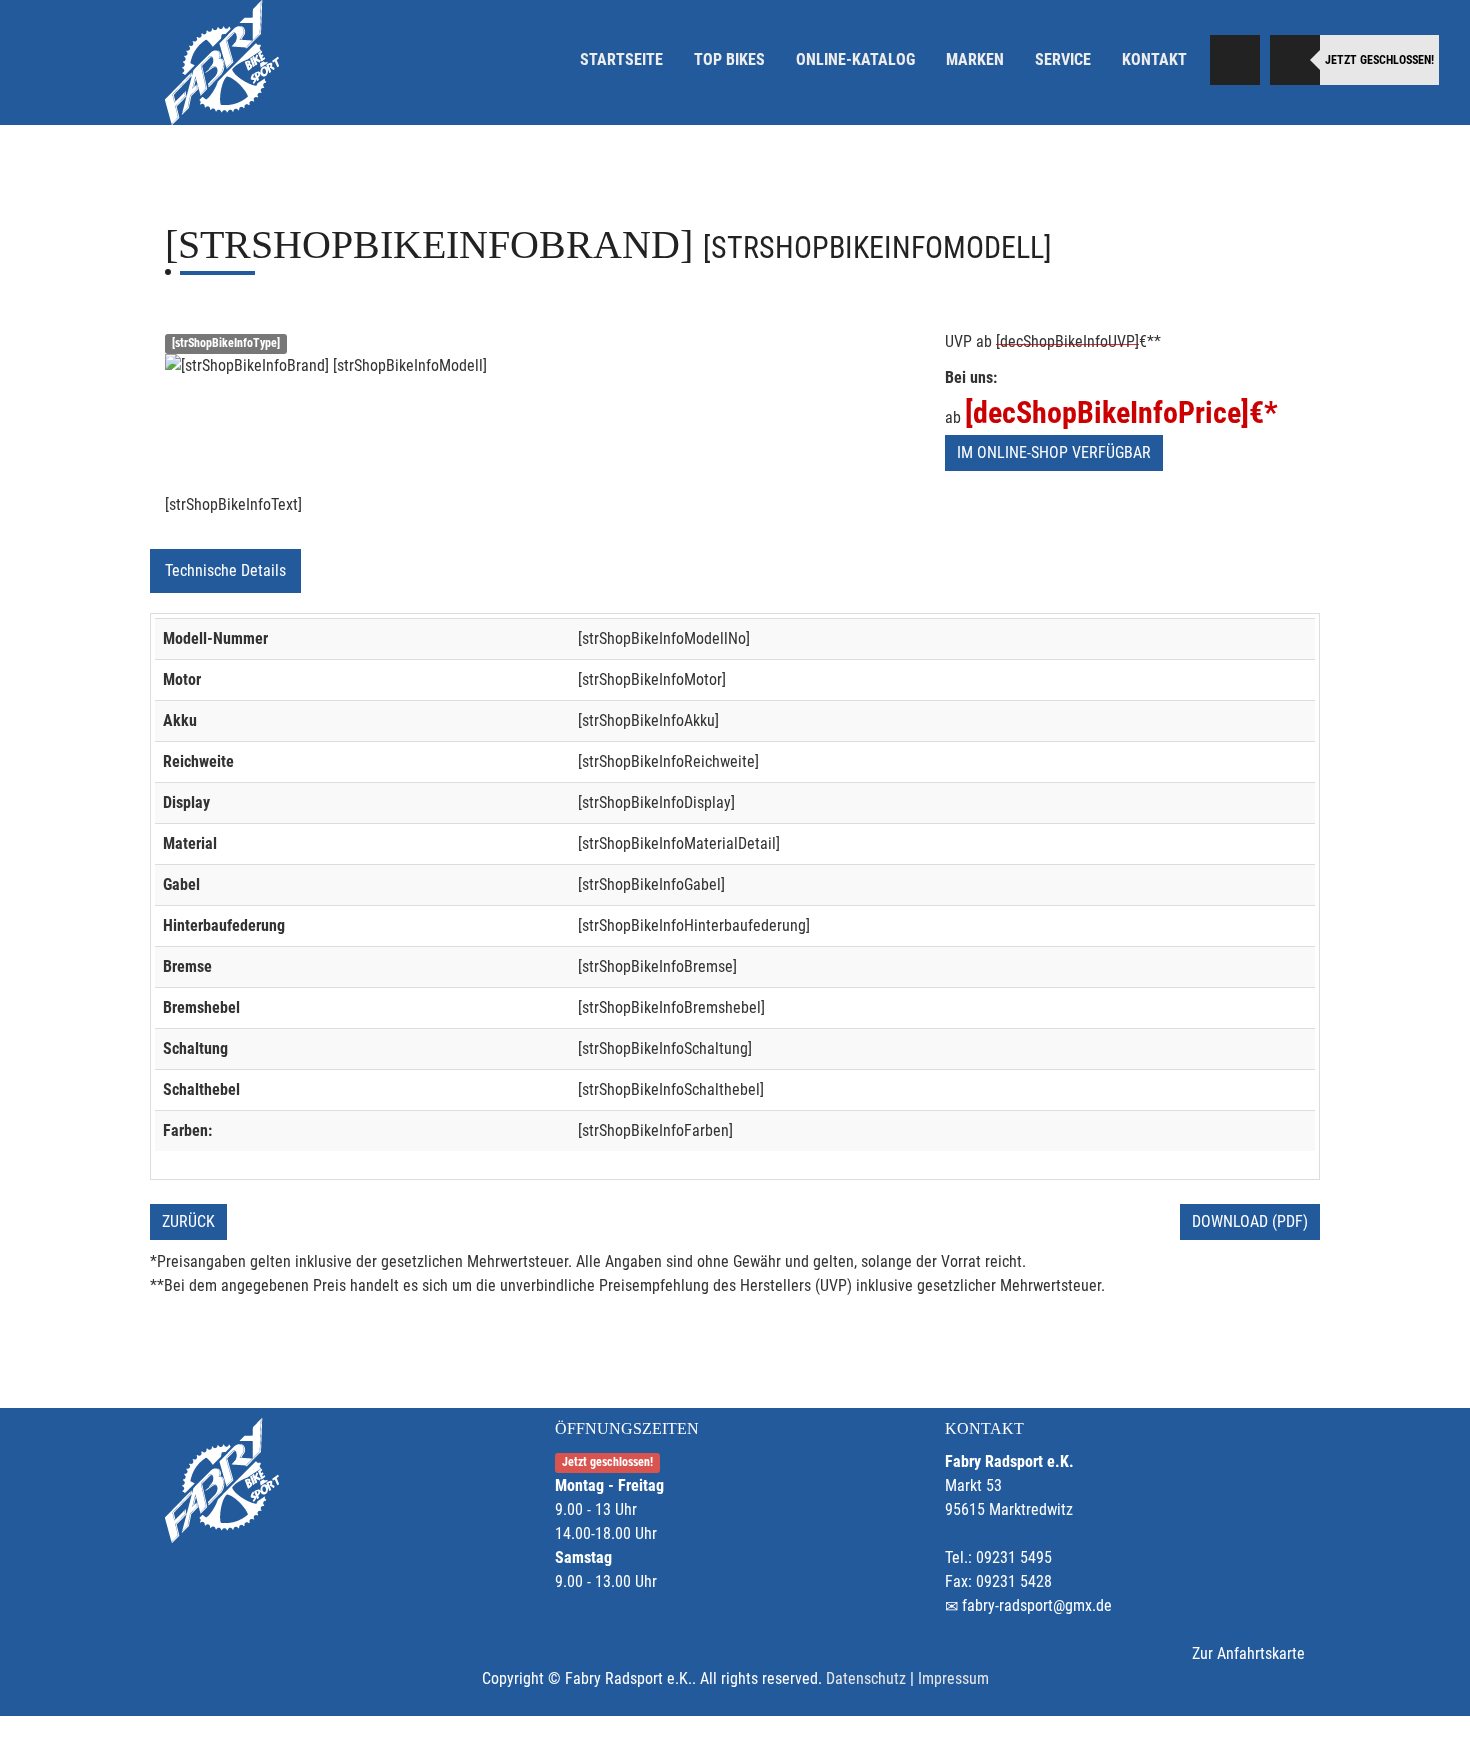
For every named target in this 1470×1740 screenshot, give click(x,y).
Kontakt (1154, 59)
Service (1063, 59)
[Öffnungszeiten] (1295, 60)
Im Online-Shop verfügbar (1054, 452)
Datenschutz (866, 1678)
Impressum (953, 1678)
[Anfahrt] (1235, 60)
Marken (975, 59)
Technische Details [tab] (225, 570)
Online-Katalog (855, 59)
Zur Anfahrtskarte (1248, 1653)
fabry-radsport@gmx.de (1037, 1605)
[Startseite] (222, 62)
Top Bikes (729, 59)
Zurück (188, 1221)
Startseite (621, 59)
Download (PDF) (1250, 1221)
